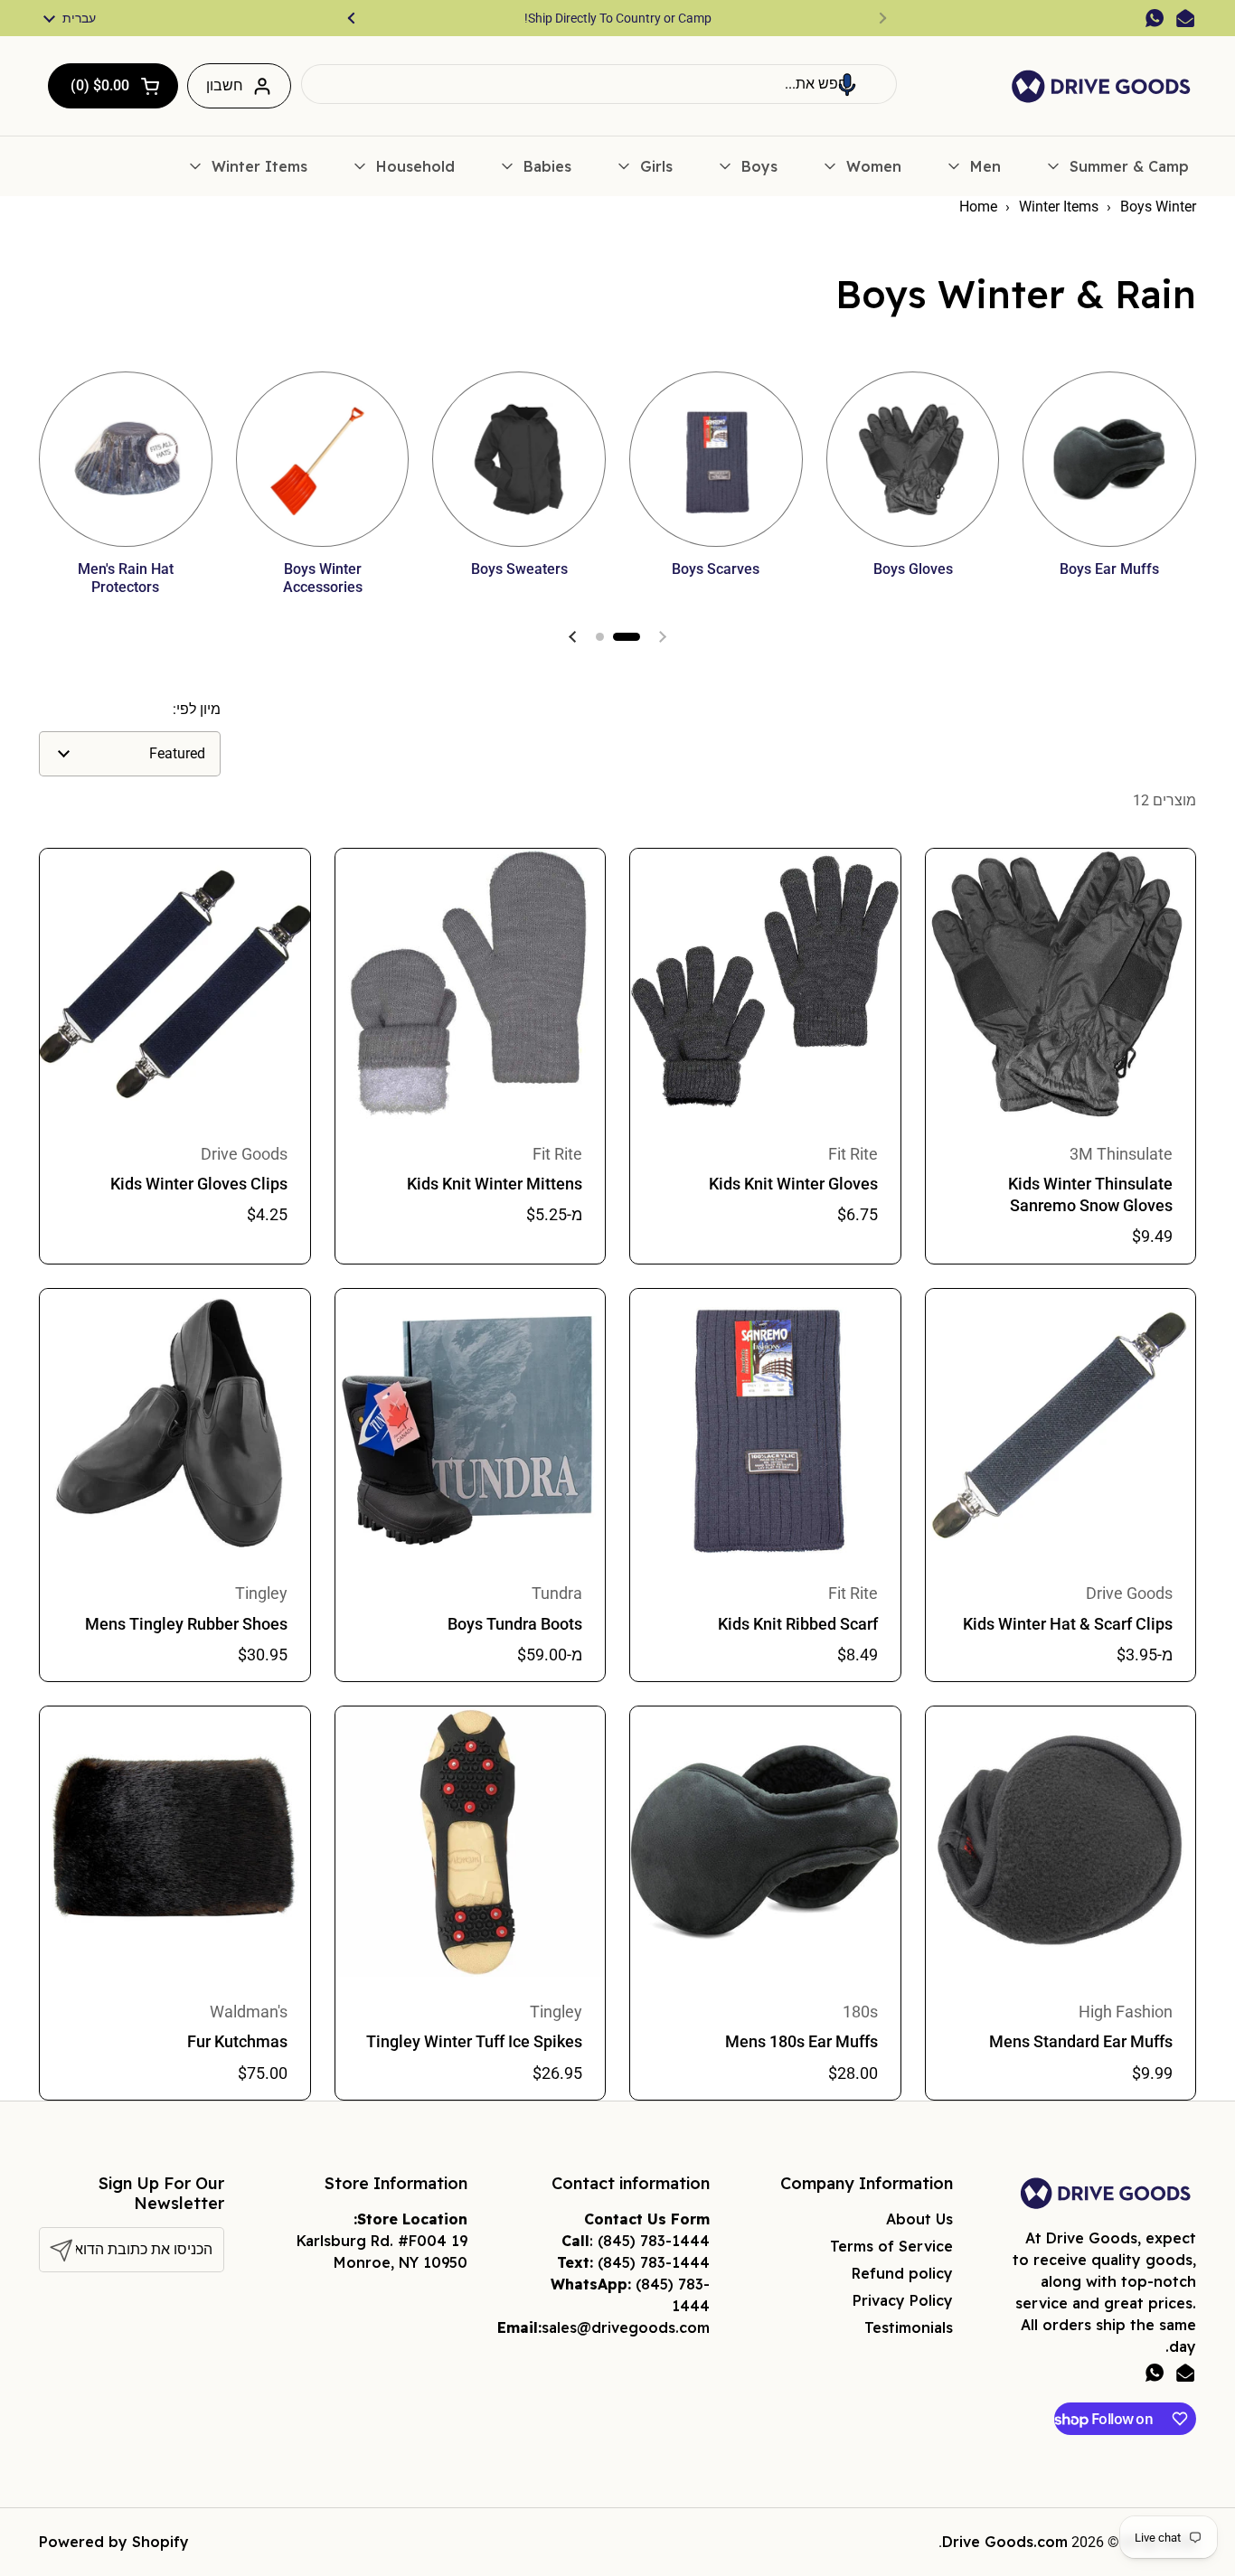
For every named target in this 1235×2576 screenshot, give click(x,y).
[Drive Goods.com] (1101, 86)
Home (978, 207)
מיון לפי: (197, 709)
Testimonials (909, 2327)
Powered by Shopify (114, 2542)
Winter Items (1059, 207)
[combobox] (599, 84)
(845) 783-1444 (654, 2241)
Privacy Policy (903, 2300)
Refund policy (902, 2273)
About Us (919, 2219)
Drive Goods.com (1005, 2542)
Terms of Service (891, 2246)
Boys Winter (1158, 207)
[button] (847, 84)
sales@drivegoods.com (626, 2327)
